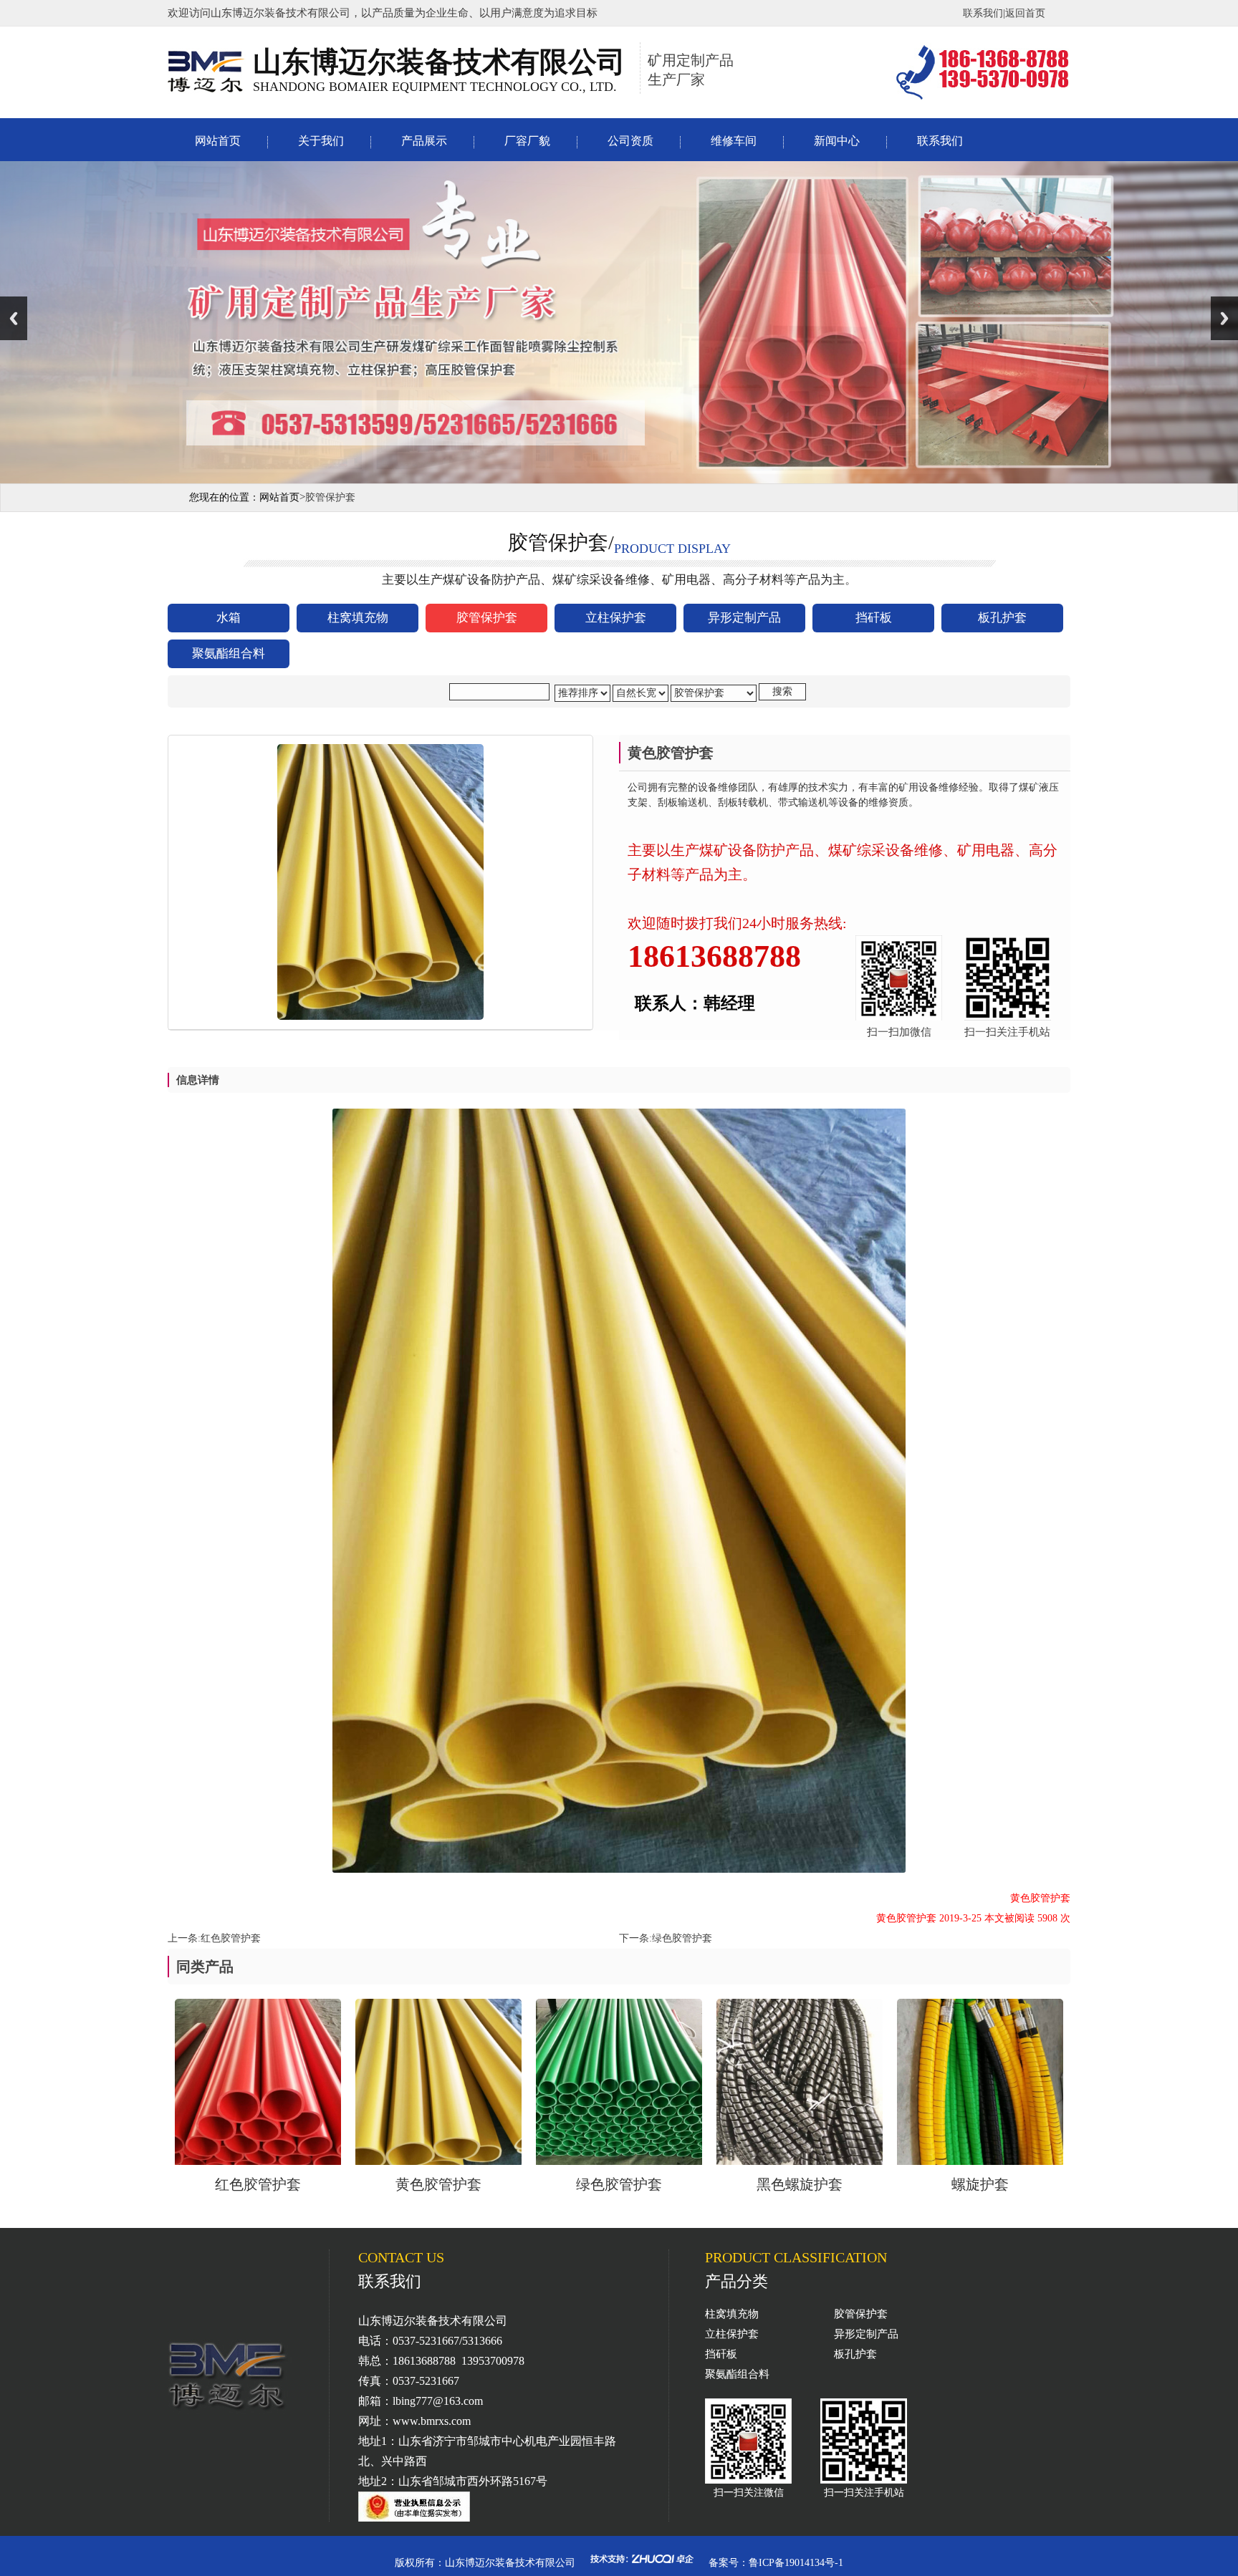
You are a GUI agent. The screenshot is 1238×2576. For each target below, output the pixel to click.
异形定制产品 (866, 2334)
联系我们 (983, 13)
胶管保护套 (861, 2314)
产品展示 (424, 141)
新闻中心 (837, 141)
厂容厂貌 (527, 141)
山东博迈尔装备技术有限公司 (510, 2563)
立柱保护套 (732, 2334)
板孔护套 (855, 2354)
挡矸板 (721, 2354)
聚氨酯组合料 (737, 2374)
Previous (14, 318)
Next (1224, 318)
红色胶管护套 (231, 1938)
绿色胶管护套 (682, 1938)
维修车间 (734, 141)
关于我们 (321, 141)
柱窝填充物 (732, 2314)
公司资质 (630, 141)
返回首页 (1025, 13)
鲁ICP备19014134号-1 (796, 2563)
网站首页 (218, 141)
